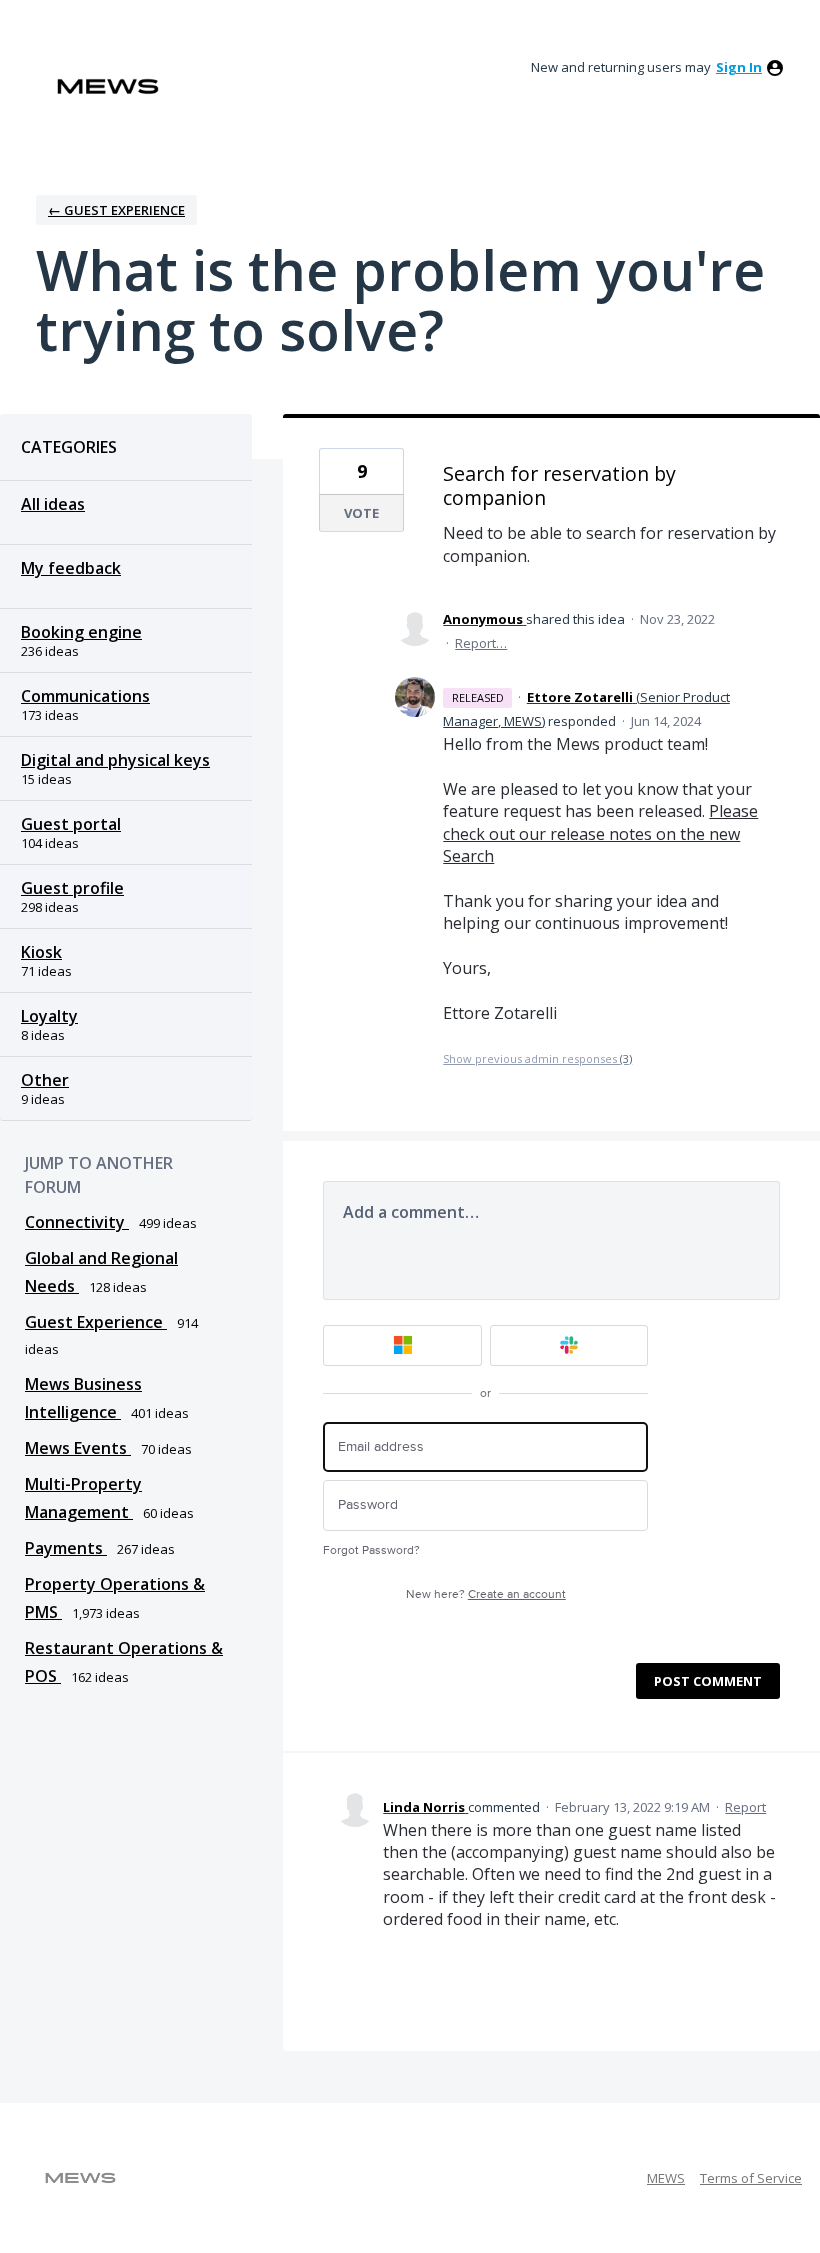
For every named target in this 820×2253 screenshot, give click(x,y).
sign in (739, 67)
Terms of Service (751, 2178)
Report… (481, 643)
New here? (486, 1594)
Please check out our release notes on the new (600, 822)
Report (745, 1807)
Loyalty (49, 1016)
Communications (85, 696)
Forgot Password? (371, 1550)
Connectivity (77, 1222)
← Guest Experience (116, 210)
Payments (66, 1548)
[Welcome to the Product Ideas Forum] (108, 86)
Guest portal (71, 824)
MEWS (666, 2178)
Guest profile (72, 888)
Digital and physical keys (115, 760)
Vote (361, 513)
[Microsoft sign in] (402, 1345)
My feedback (71, 568)
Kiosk (41, 952)
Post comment (708, 1681)
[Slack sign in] (569, 1345)
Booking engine (81, 632)
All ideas (53, 504)
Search (468, 856)
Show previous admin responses (537, 1058)
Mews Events (78, 1448)
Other (45, 1080)
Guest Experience (96, 1322)
